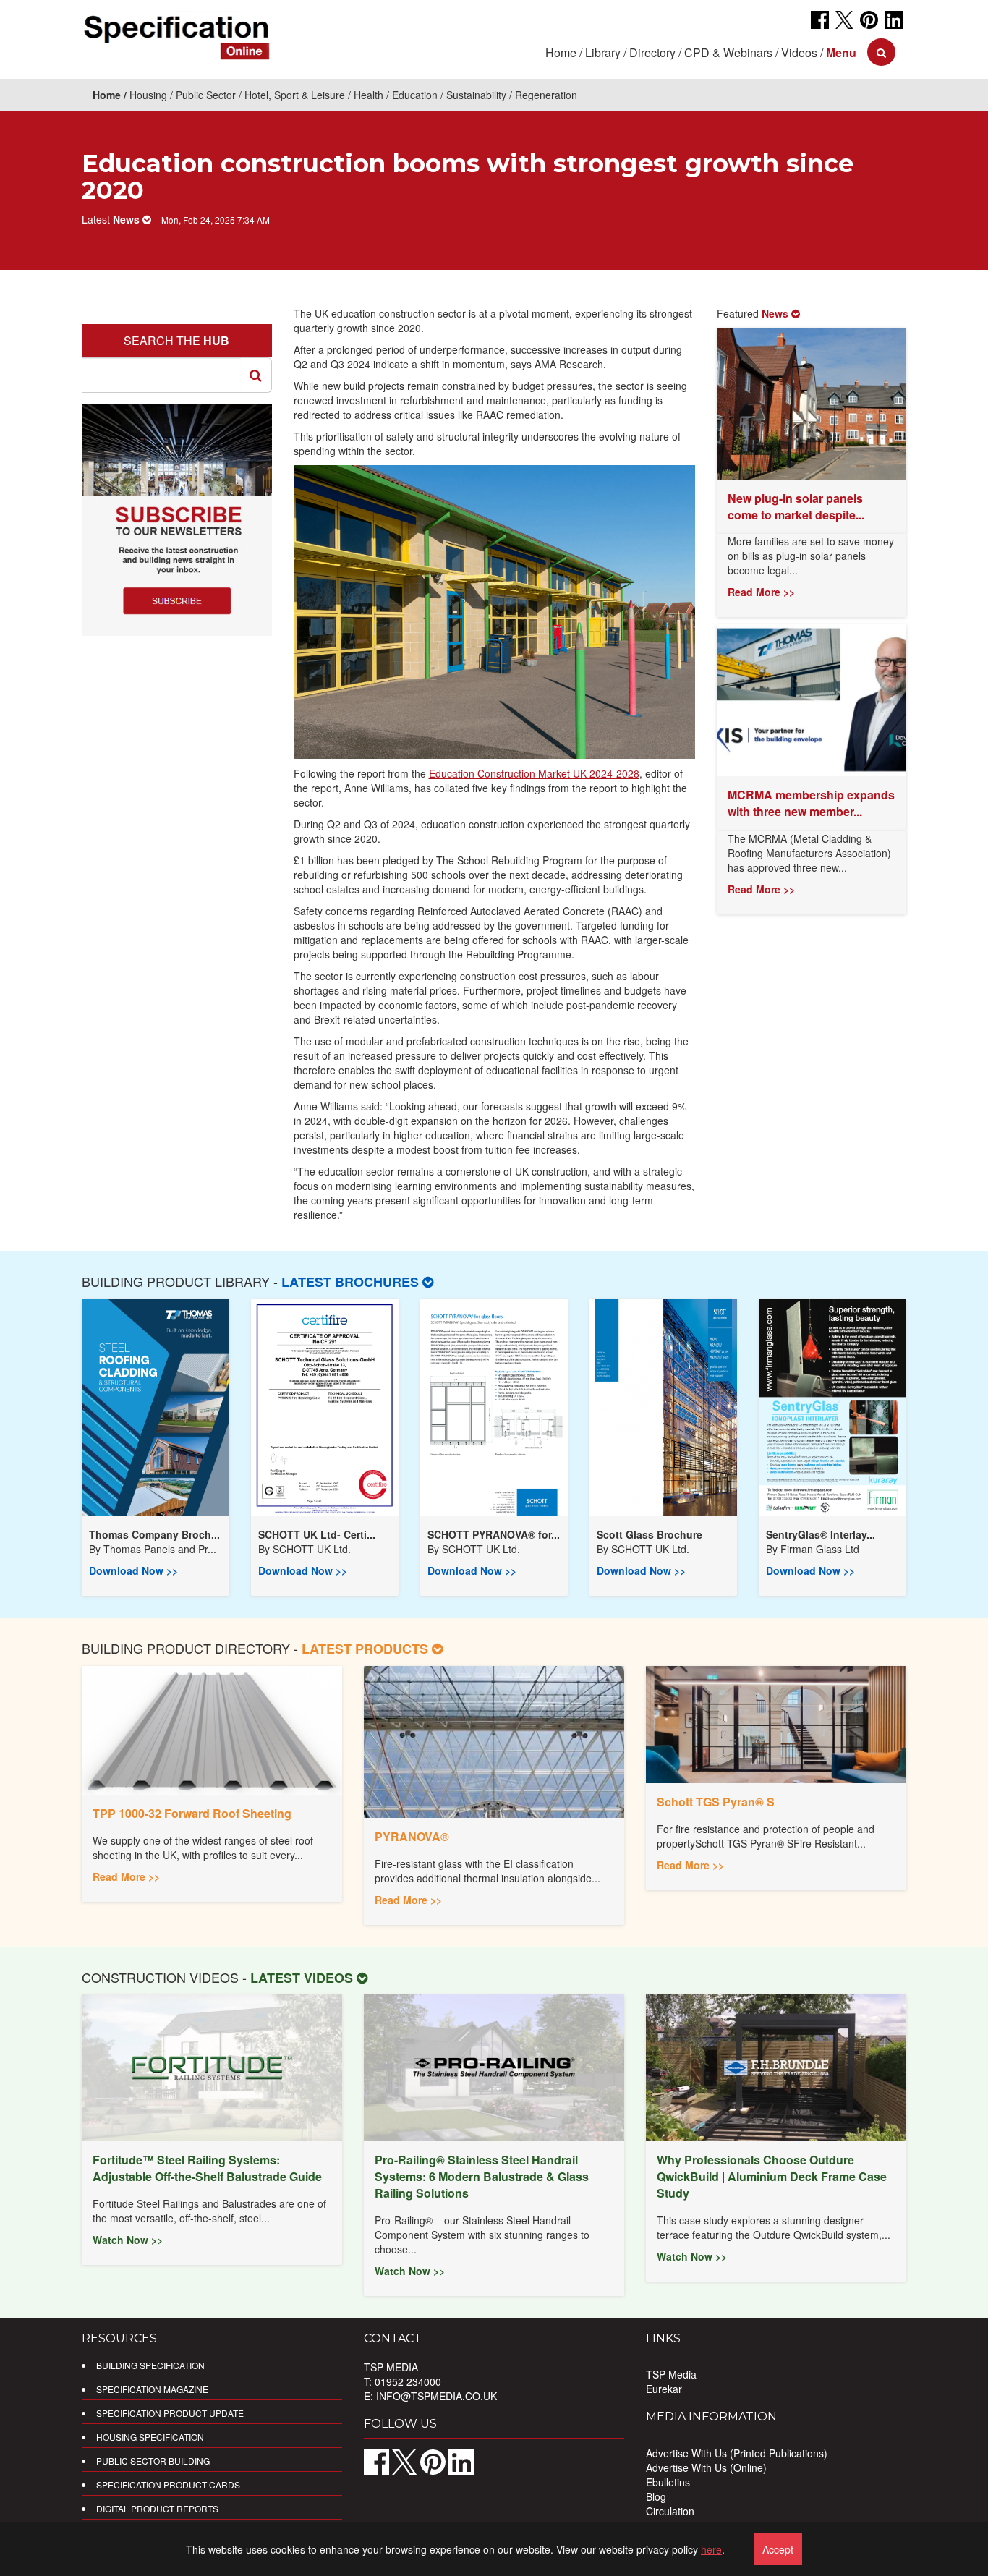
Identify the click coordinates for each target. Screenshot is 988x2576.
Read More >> (761, 592)
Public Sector (206, 95)
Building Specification (150, 2365)
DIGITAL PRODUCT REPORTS (157, 2508)
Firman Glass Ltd (820, 1549)
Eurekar (664, 2389)
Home (561, 52)
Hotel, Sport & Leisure (295, 95)
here (711, 2549)
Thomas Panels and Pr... (160, 1549)
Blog (656, 2496)
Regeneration (546, 95)
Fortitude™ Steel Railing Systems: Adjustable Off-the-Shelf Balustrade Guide (207, 2168)
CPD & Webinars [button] (728, 52)
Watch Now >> (128, 2240)
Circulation (670, 2511)
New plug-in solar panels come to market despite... (796, 506)
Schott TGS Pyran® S (716, 1802)
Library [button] (603, 52)
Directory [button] (652, 52)
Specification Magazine (152, 2389)
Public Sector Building (153, 2461)
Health (369, 95)
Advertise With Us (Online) (706, 2467)
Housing (148, 95)
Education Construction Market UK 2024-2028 (534, 773)
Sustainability (476, 95)
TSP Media (671, 2374)
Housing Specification (150, 2437)
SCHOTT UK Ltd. (312, 1549)
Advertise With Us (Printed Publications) (737, 2453)
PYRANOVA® (412, 1836)
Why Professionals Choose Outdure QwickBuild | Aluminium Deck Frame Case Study (772, 2176)
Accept (778, 2549)
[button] (841, 52)
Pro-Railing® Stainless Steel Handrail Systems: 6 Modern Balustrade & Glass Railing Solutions (482, 2176)
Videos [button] (799, 52)
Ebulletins (668, 2482)
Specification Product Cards (168, 2484)
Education (415, 95)
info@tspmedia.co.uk (436, 2396)
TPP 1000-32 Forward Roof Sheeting (192, 1813)
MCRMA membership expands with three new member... (811, 803)
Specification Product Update (170, 2413)
